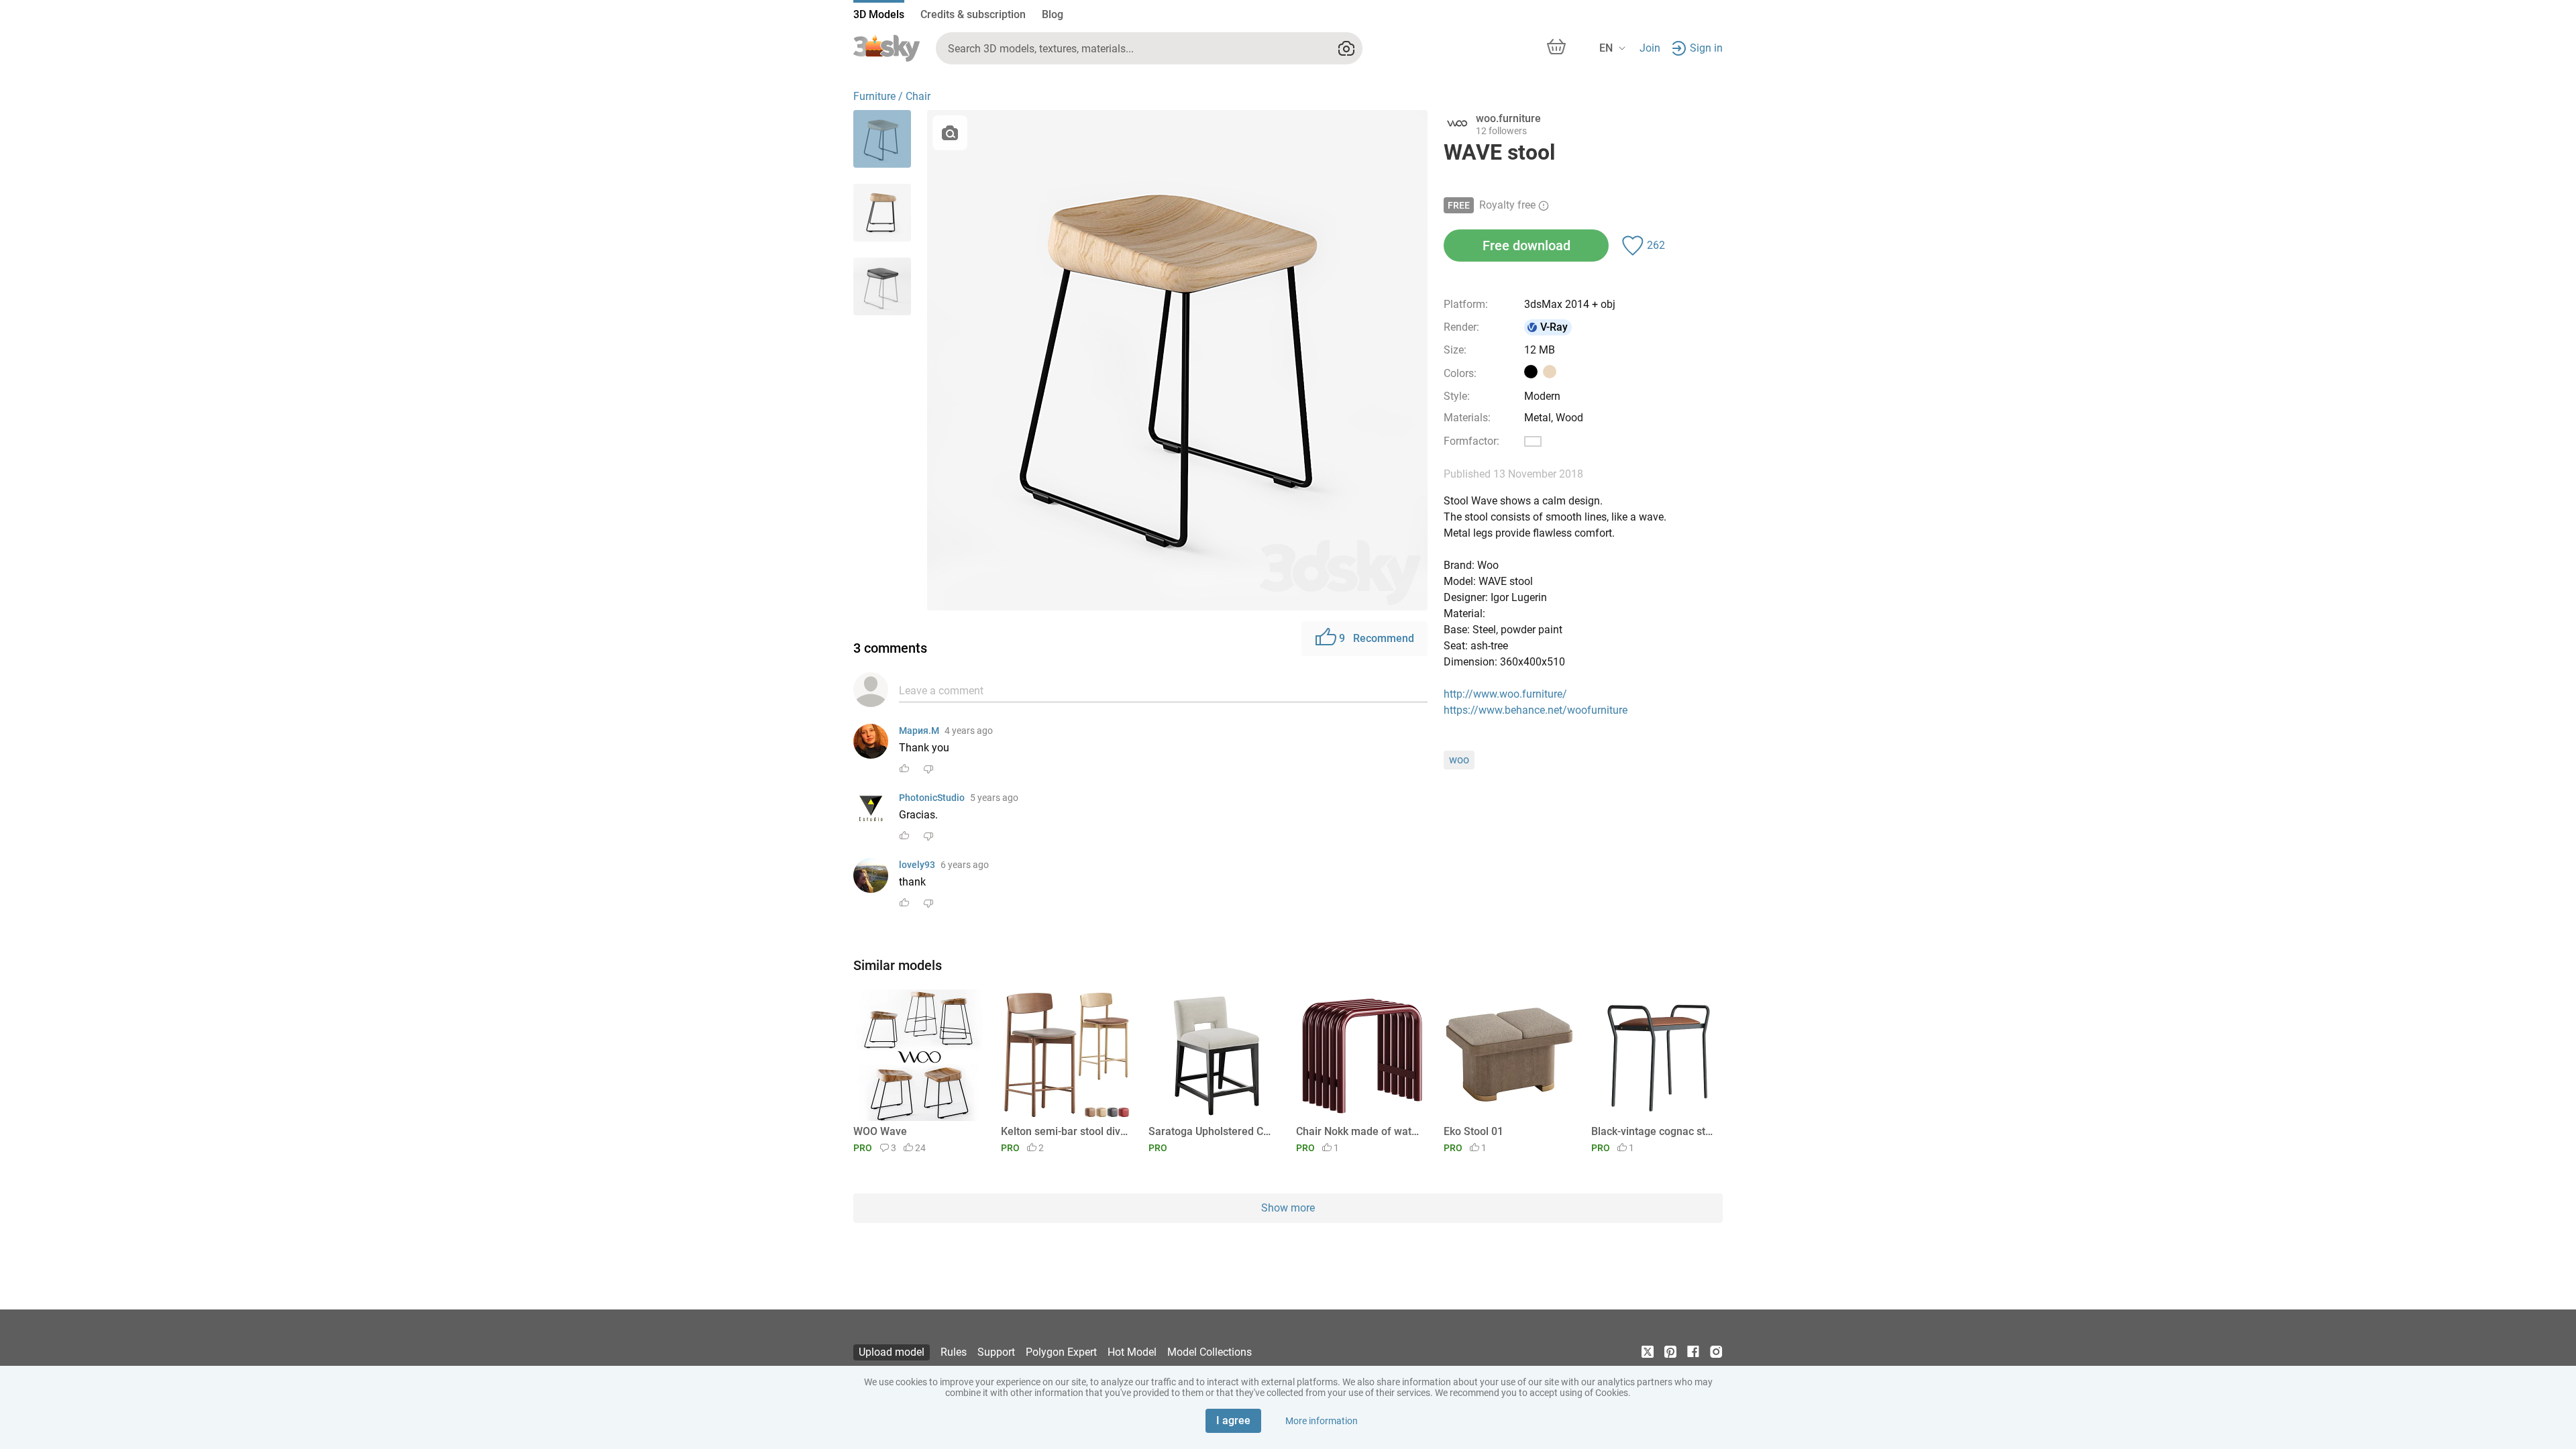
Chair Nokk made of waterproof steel (1359, 1131)
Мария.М (919, 731)
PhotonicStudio (932, 798)
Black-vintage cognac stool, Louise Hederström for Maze (1655, 1131)
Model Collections (1210, 1352)
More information (1322, 1421)
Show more (1288, 1208)
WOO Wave (880, 1131)
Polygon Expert (1061, 1352)
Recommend (1377, 638)
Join (1650, 48)
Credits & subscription (973, 14)
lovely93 (917, 865)
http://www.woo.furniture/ (1505, 694)
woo (1459, 760)
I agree (1233, 1420)
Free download (1526, 246)
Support (996, 1352)
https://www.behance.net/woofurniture (1536, 710)
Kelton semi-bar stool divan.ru (1064, 1131)
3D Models (879, 14)
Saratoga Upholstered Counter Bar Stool (1212, 1131)
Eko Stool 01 (1473, 1131)
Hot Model (1132, 1352)
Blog (1053, 14)
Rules (954, 1352)
